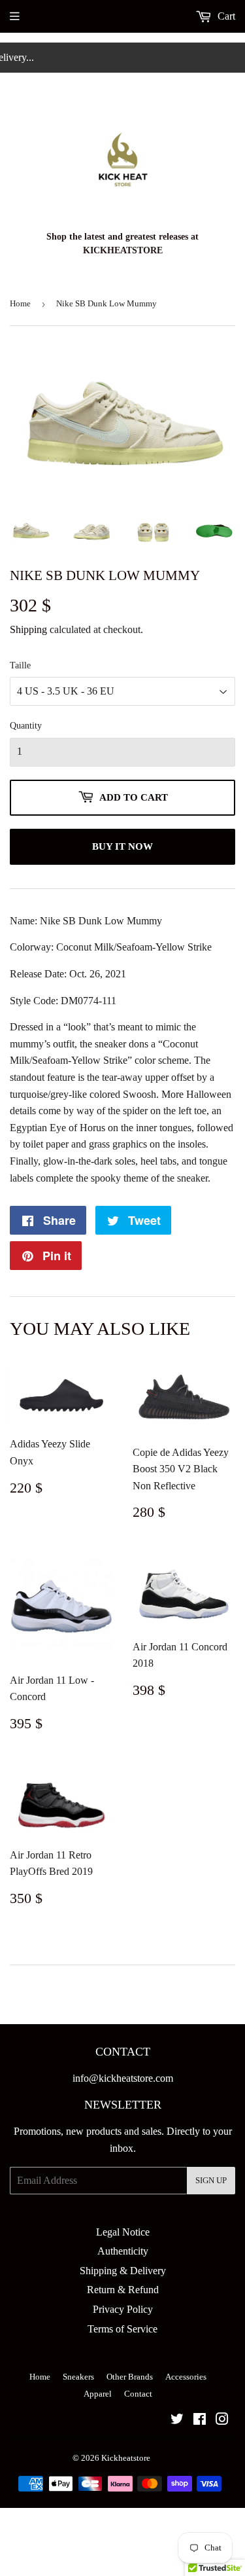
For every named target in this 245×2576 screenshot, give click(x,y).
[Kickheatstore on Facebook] (200, 2421)
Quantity (26, 726)
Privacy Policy (123, 2309)
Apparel (98, 2394)
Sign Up (211, 2180)
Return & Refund (123, 2290)
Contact (138, 2394)
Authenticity (123, 2251)
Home (20, 303)
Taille (20, 665)
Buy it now (122, 846)
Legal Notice (123, 2232)
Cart (225, 16)
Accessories (186, 2377)
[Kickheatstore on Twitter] (177, 2421)
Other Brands (130, 2377)
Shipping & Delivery (123, 2271)
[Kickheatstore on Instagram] (222, 2421)
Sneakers (78, 2377)
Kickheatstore (126, 2458)
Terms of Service (122, 2329)
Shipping (28, 629)
